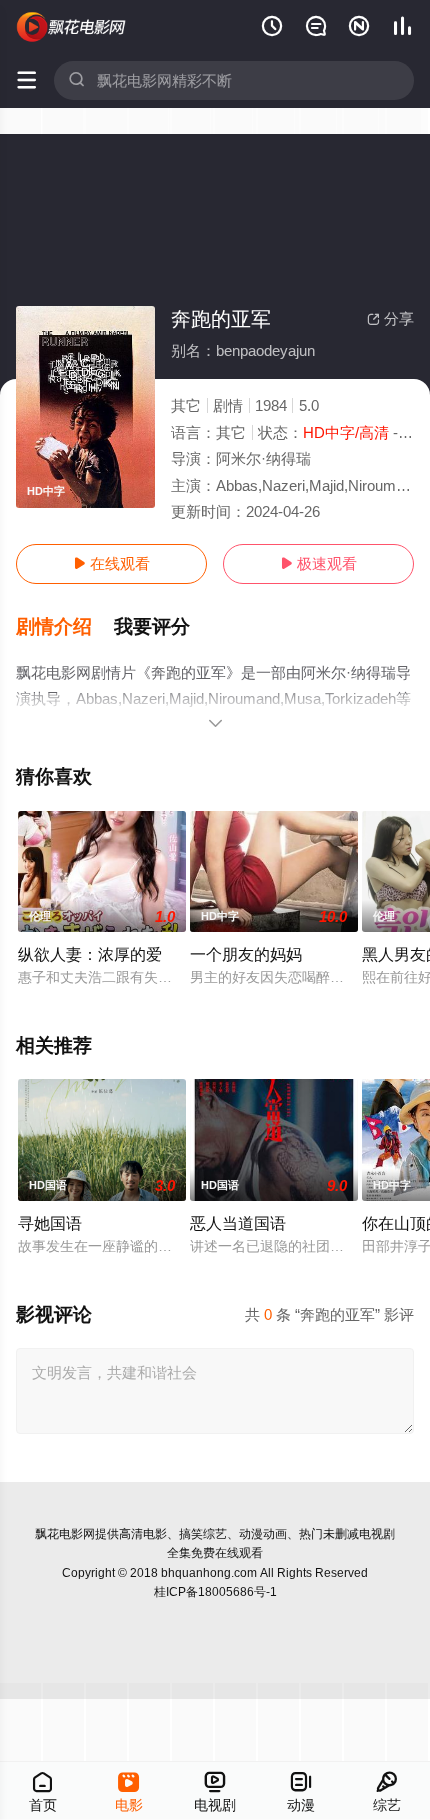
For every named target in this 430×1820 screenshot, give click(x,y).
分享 (390, 318)
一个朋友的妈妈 (246, 954)
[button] (65, 627)
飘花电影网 (65, 1534)
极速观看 (318, 563)
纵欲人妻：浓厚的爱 (90, 954)
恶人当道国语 (238, 1223)
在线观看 (111, 563)
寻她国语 (50, 1223)
